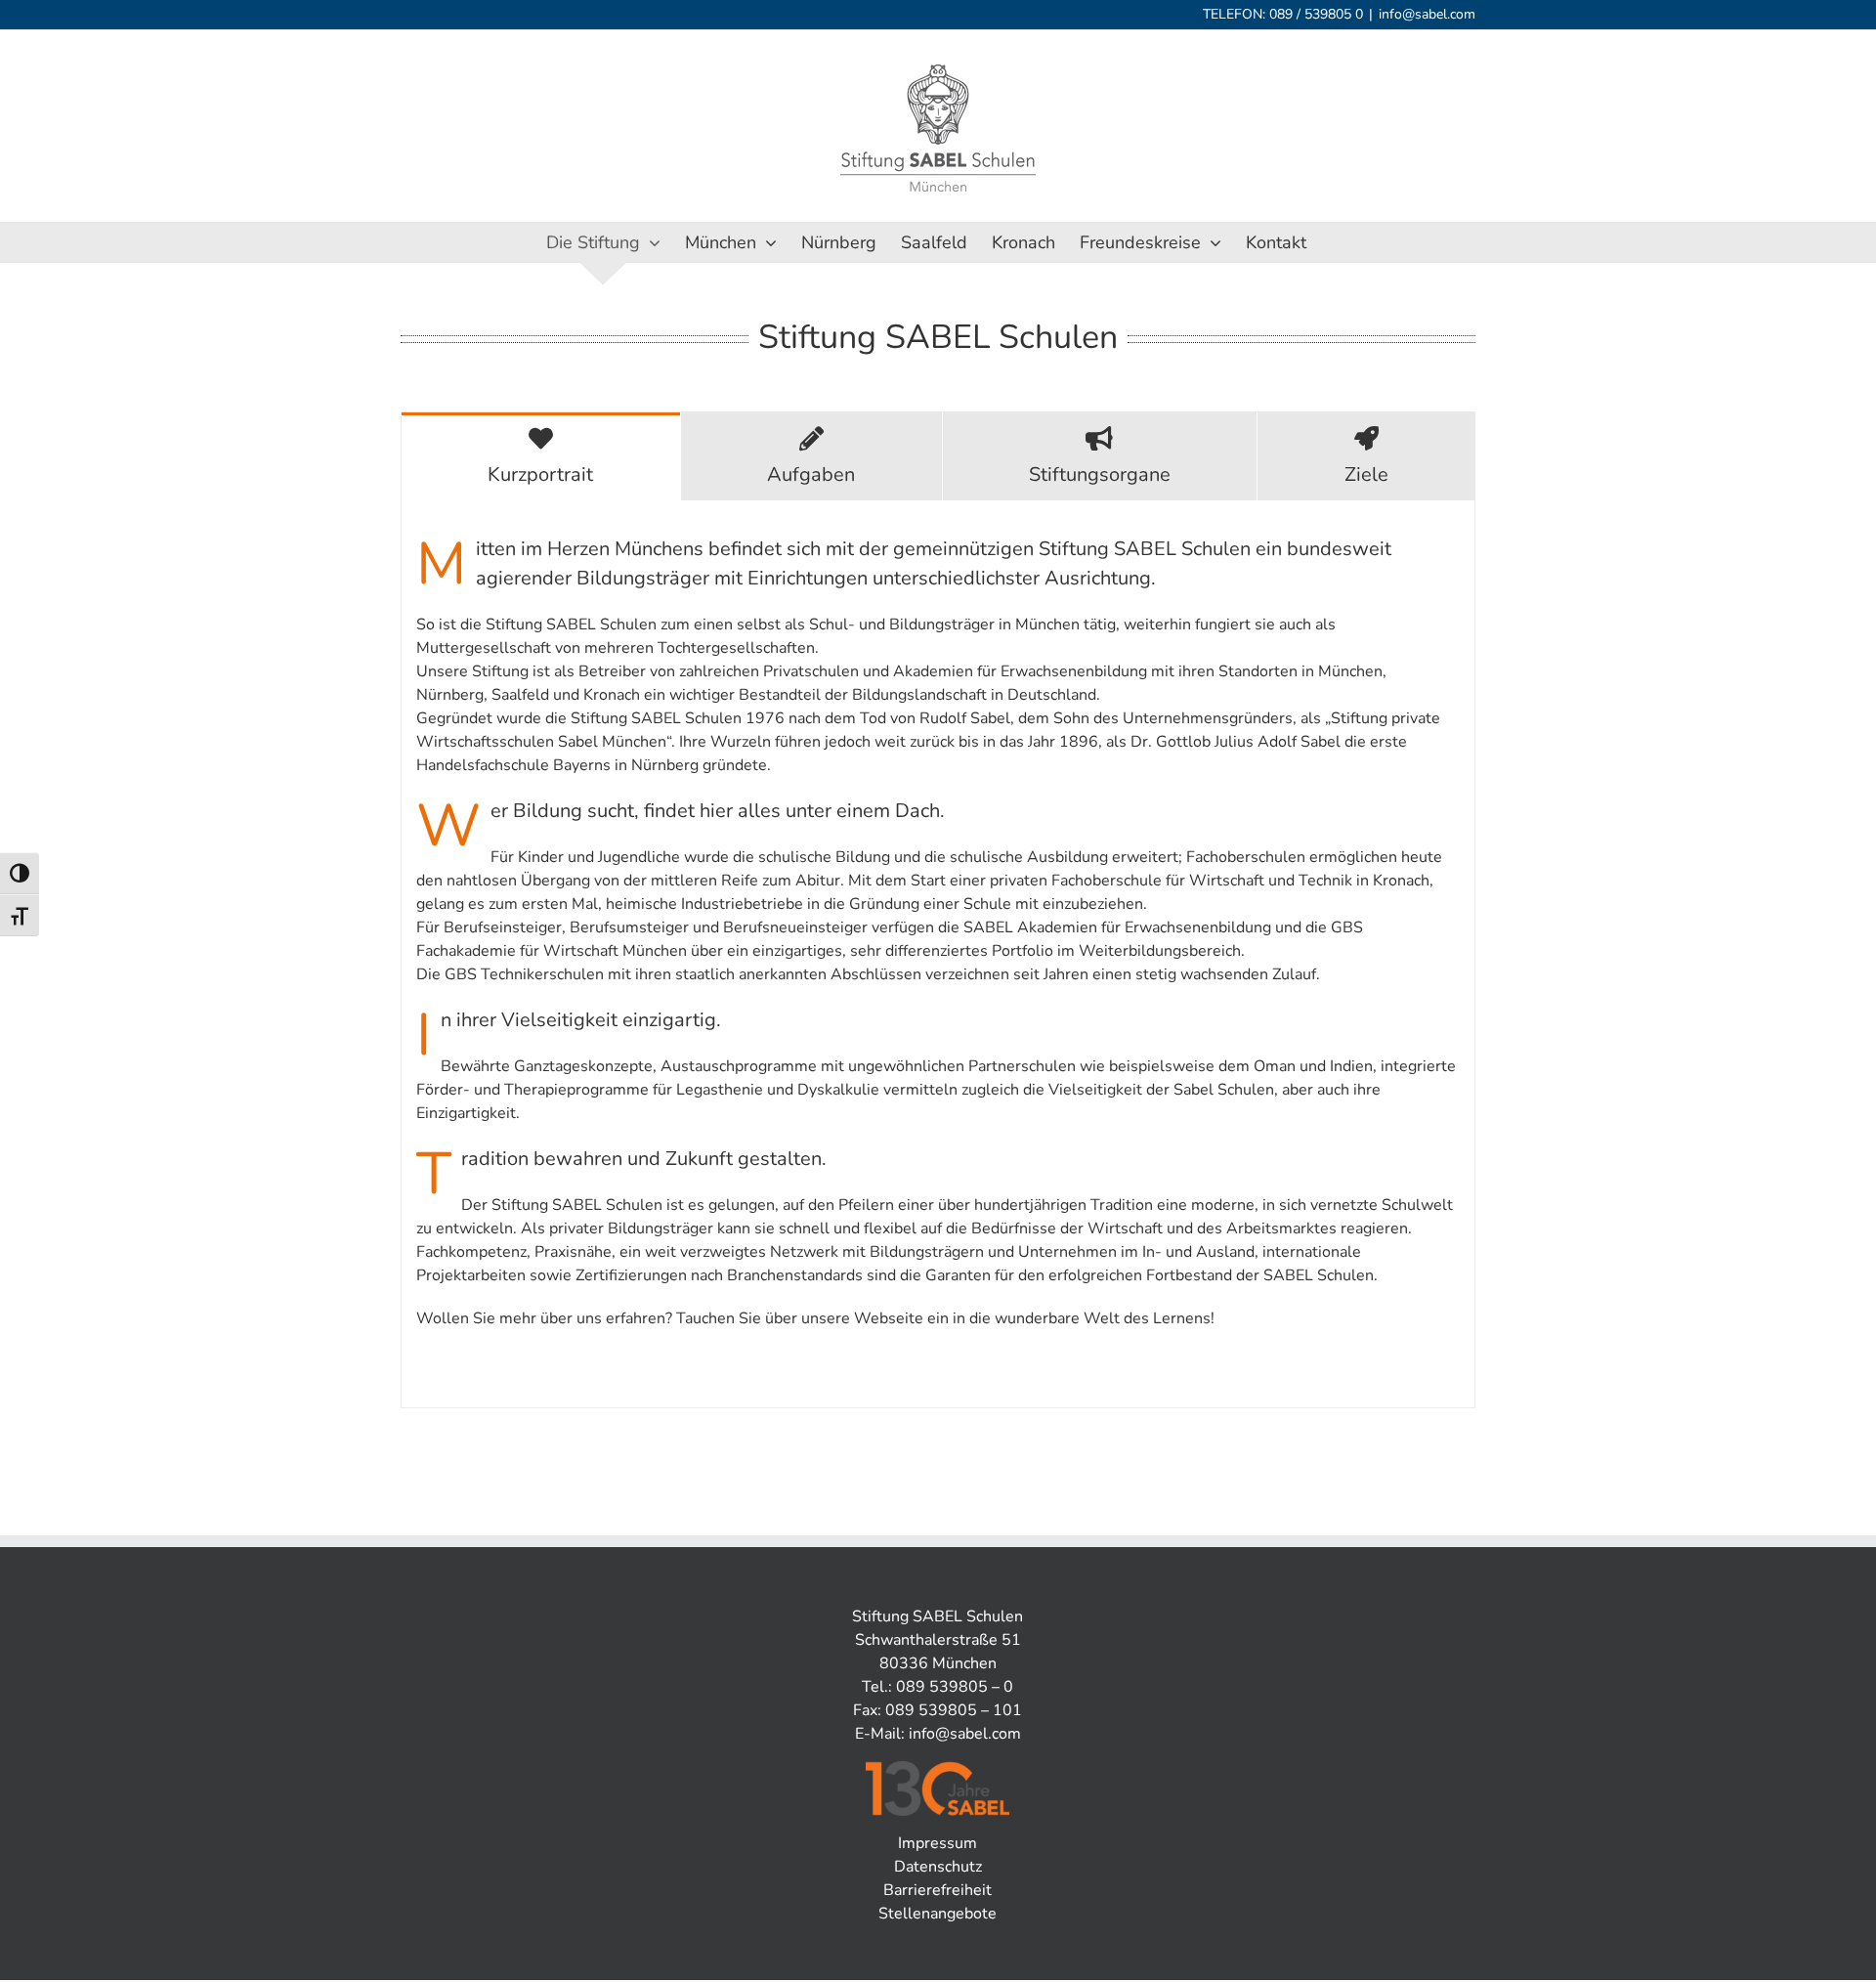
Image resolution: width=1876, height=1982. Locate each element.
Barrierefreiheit (938, 1890)
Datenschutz (938, 1867)
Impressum (938, 1843)
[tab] (541, 456)
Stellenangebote (938, 1914)
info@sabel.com (1427, 14)
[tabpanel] (938, 954)
